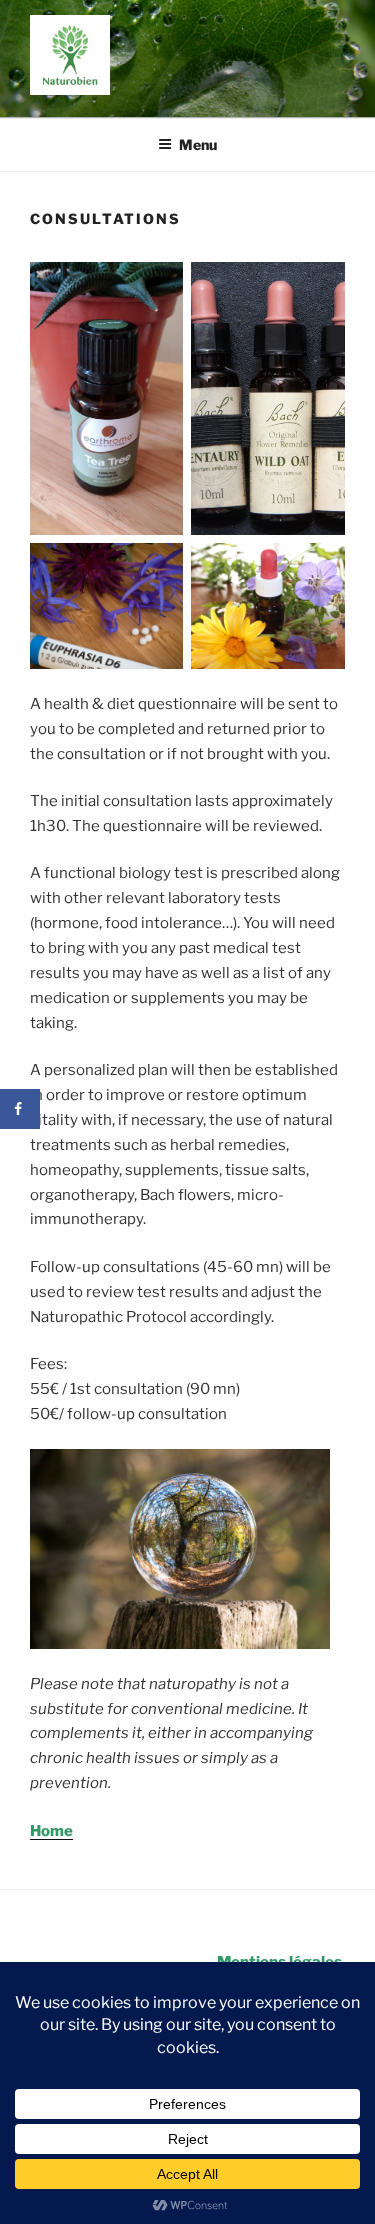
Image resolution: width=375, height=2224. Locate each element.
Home (51, 1831)
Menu (198, 144)
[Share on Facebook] (20, 1109)
